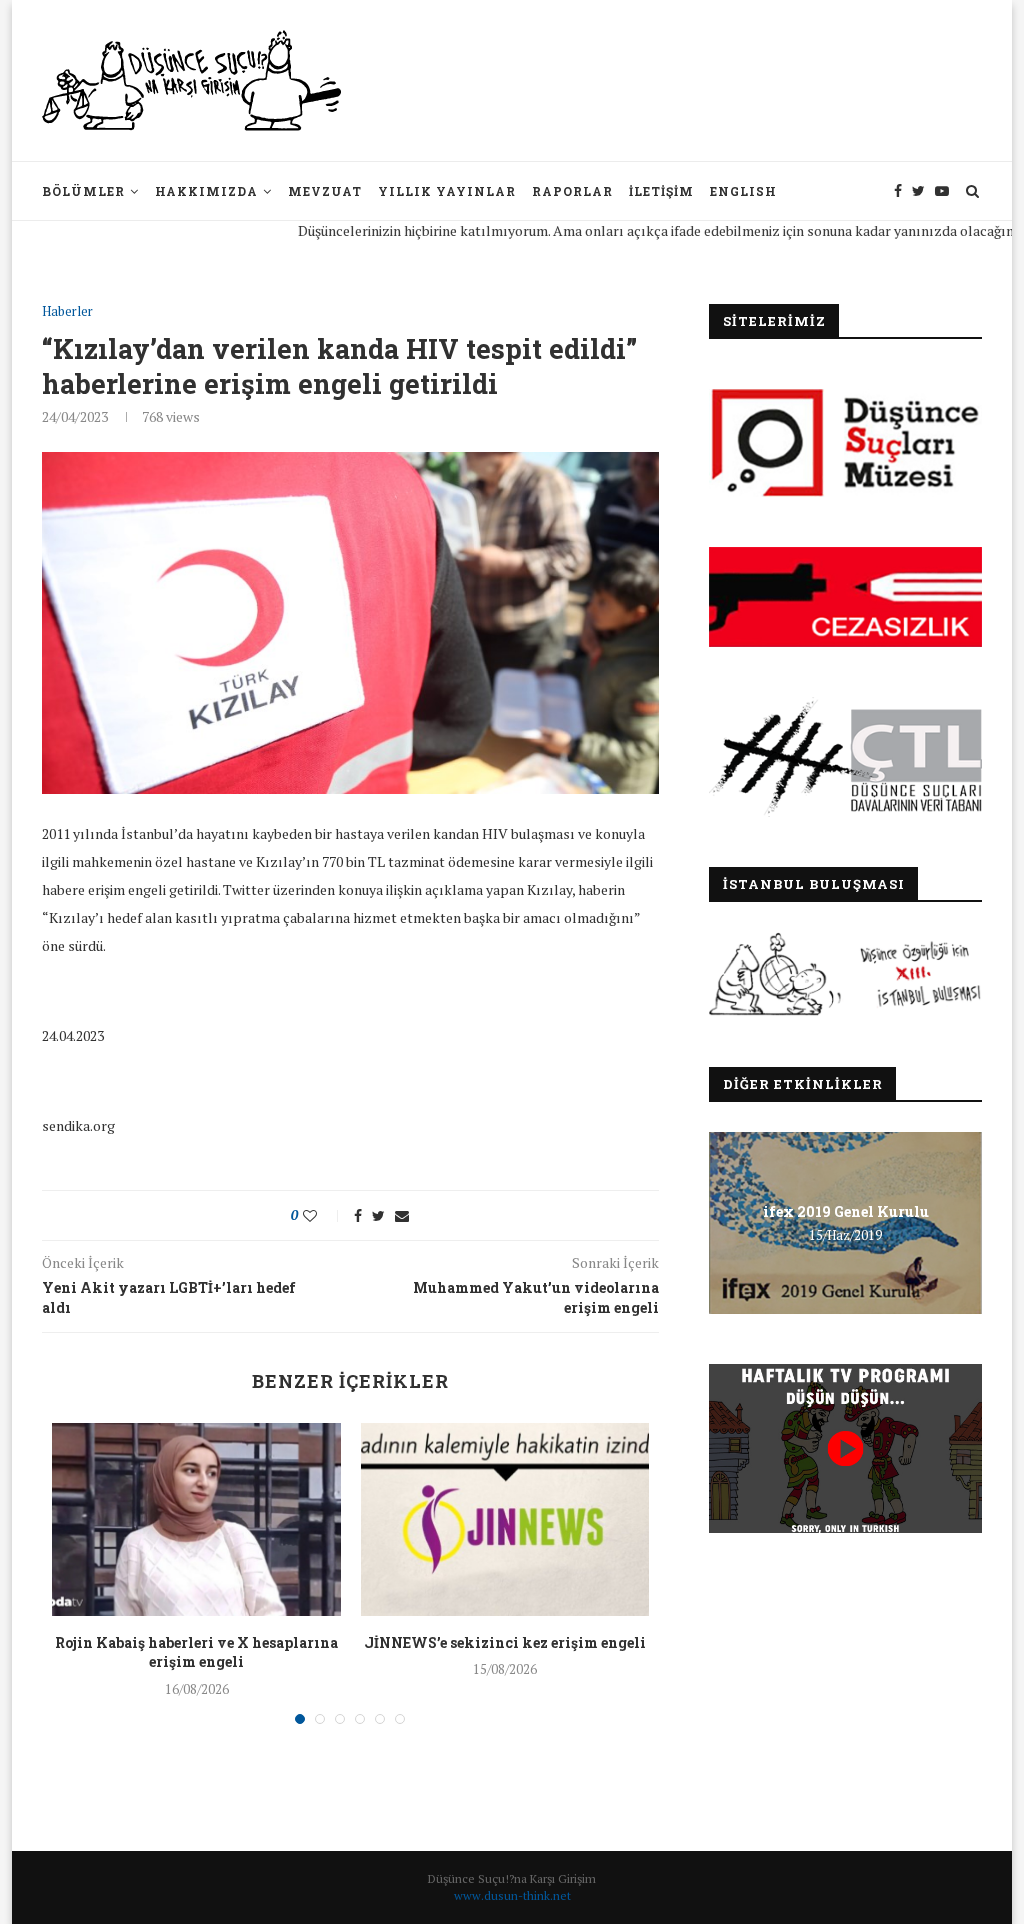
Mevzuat (325, 191)
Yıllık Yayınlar (447, 191)
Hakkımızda (206, 191)
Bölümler (83, 191)
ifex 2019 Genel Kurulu (846, 1211)
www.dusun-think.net (512, 1895)
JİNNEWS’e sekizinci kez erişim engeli (505, 1642)
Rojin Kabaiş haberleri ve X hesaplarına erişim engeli (196, 1652)
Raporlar (572, 191)
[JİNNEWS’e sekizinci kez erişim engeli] (505, 1519)
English (743, 191)
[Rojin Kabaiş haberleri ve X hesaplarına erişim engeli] (196, 1519)
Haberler (67, 312)
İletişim (661, 191)
